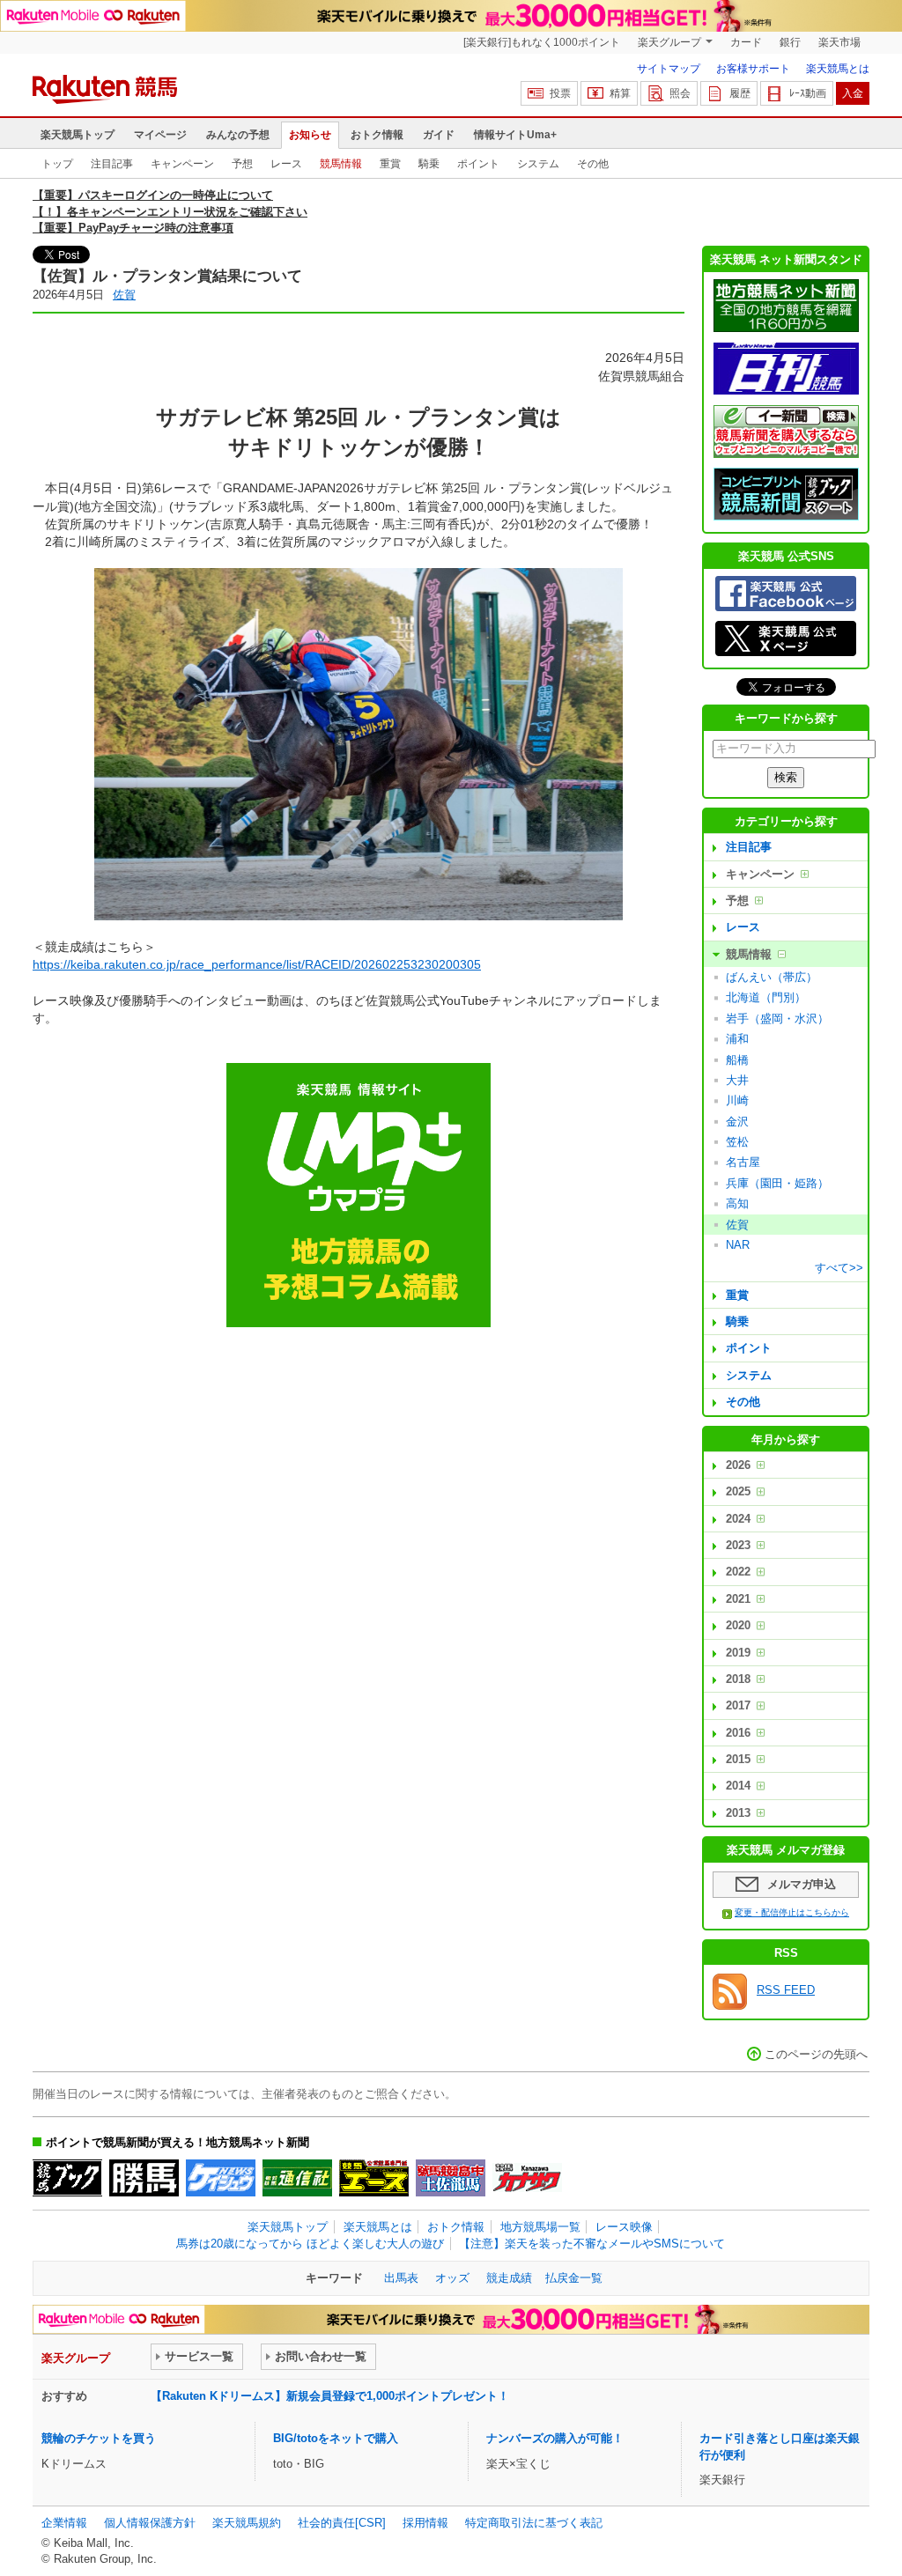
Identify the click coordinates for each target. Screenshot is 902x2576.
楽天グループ (669, 42)
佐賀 (124, 295)
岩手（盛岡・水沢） (777, 1019)
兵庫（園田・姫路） (777, 1183)
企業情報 (64, 2523)
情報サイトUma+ (515, 135)
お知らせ (310, 135)
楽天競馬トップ (78, 135)
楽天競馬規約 (247, 2523)
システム (538, 164)
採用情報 (425, 2523)
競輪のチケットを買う (99, 2438)
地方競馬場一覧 (540, 2227)
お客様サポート (753, 69)
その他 (593, 164)
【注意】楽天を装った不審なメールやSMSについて (592, 2244)
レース (286, 164)
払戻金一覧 (574, 2278)
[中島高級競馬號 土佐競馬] (451, 2178)
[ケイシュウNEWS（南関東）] (221, 2178)
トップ (57, 164)
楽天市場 (839, 42)
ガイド (439, 135)
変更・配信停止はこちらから (792, 1912)
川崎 (737, 1100)
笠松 (737, 1142)
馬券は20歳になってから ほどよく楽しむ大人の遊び (310, 2244)
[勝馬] (144, 2178)
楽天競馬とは (838, 69)
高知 (737, 1203)
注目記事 (112, 164)
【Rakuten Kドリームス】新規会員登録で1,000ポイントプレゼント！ (330, 2396)
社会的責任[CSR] (342, 2523)
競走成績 (509, 2278)
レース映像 (624, 2227)
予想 (242, 164)
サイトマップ (669, 69)
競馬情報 (341, 164)
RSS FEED (786, 1990)
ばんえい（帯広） (772, 977)
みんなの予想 (238, 135)
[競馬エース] (374, 2178)
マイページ (160, 135)
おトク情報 (377, 135)
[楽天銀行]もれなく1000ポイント (542, 42)
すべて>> (839, 1268)
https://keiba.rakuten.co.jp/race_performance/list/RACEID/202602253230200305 (257, 964)
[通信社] (297, 2178)
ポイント (478, 164)
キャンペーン (182, 164)
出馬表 (401, 2278)
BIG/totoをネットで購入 (336, 2438)
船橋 (737, 1060)
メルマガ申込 (802, 1884)
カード (746, 42)
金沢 (737, 1122)
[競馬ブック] (67, 2178)
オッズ (452, 2278)
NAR (738, 1245)
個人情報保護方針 (150, 2523)
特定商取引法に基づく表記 (534, 2523)
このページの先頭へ (816, 2054)
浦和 (737, 1039)
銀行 (790, 42)
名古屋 (743, 1162)
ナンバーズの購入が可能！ (555, 2438)
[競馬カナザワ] (527, 2178)
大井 (737, 1080)
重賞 (390, 164)
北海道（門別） (766, 997)
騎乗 (429, 164)
